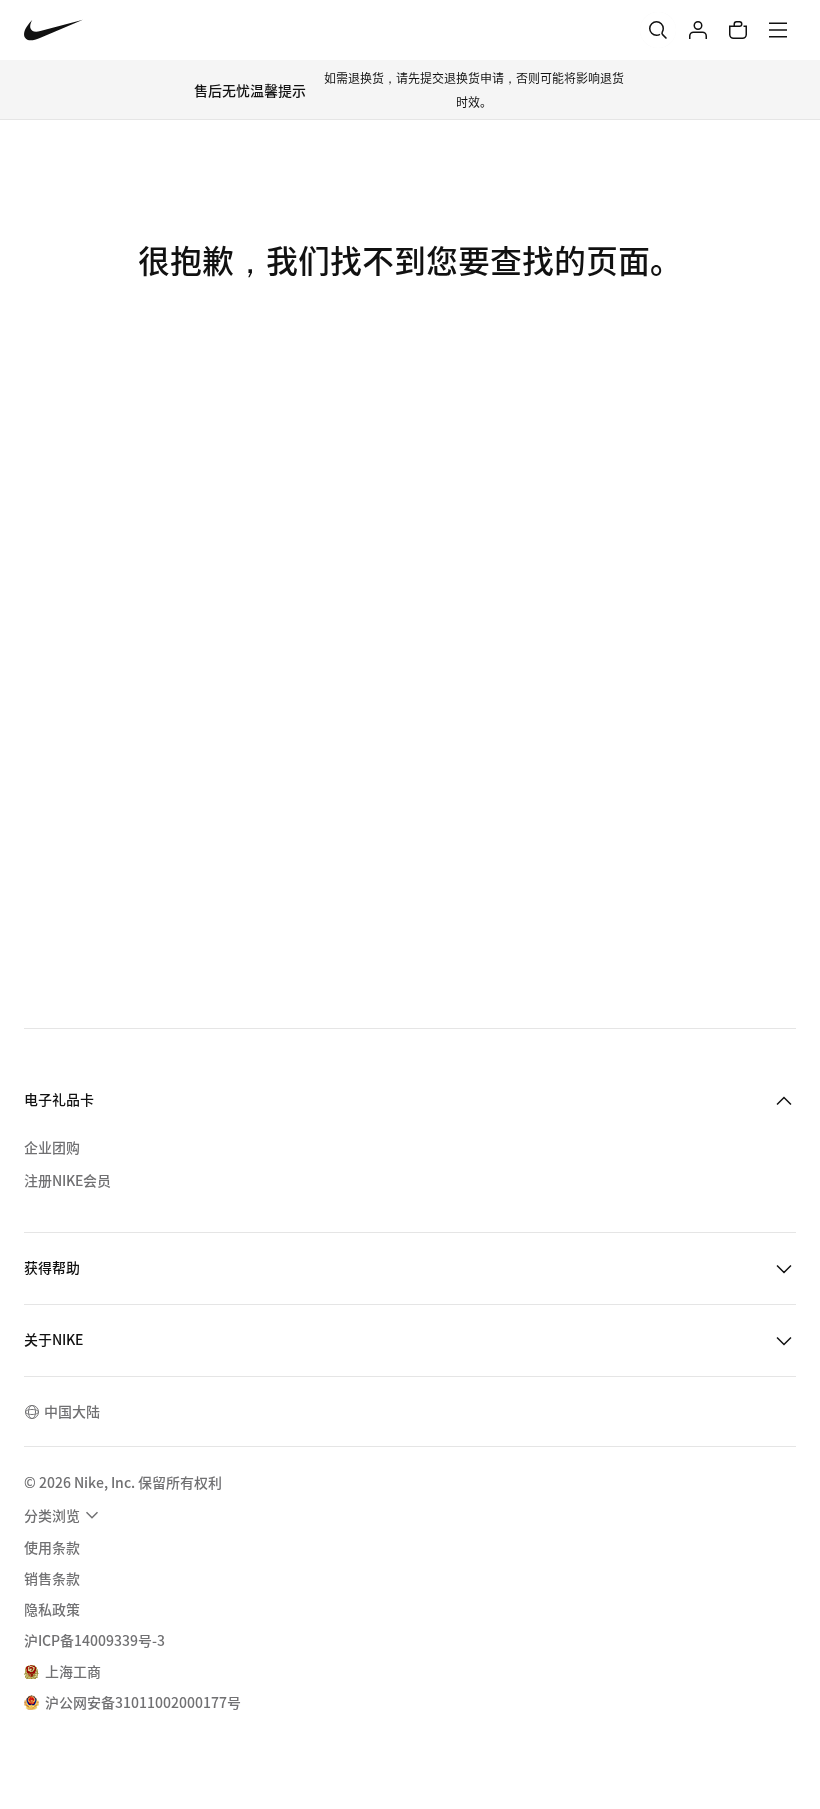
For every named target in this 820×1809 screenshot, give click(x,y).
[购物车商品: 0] (738, 30)
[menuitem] (64, 1515)
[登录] (698, 30)
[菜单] (778, 30)
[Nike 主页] (53, 30)
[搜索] (658, 30)
